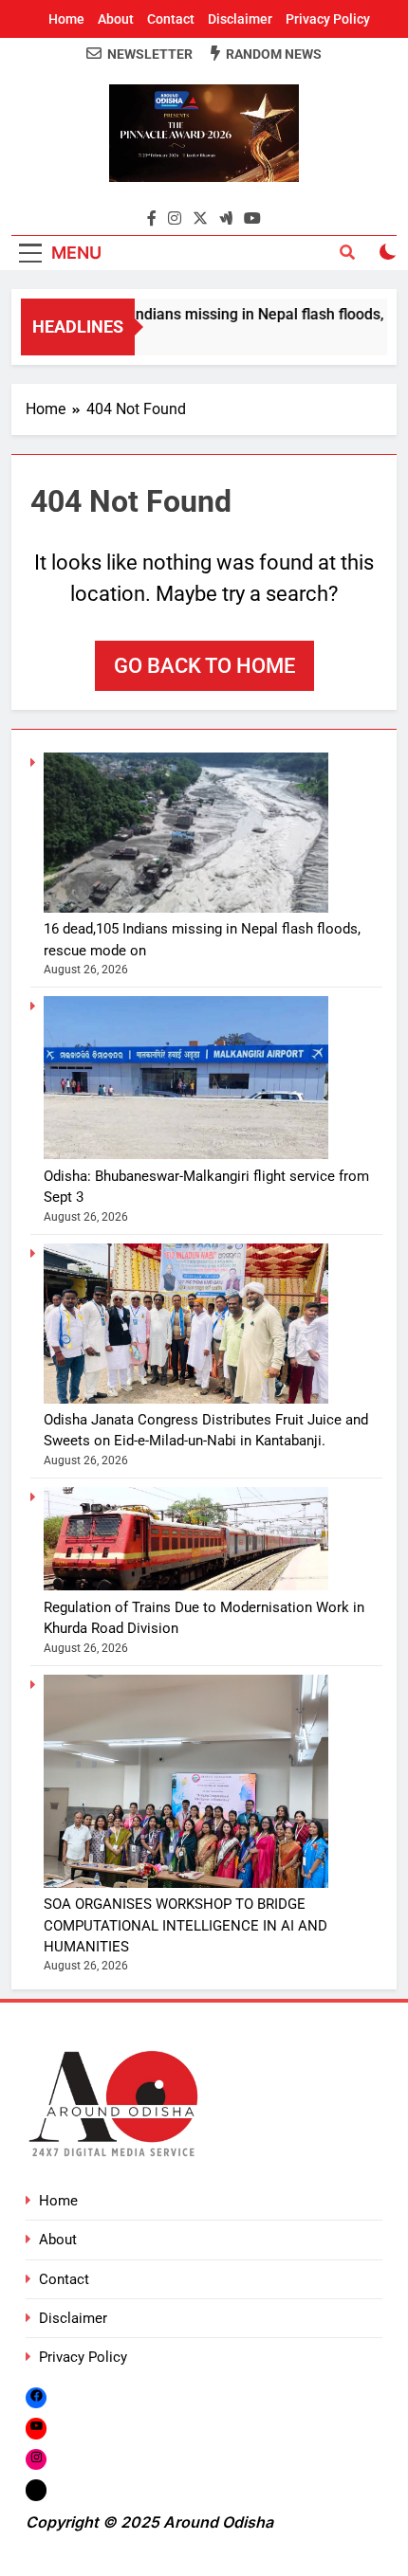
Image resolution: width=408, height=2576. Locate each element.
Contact (171, 19)
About (116, 19)
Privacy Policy (328, 19)
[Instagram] (36, 2459)
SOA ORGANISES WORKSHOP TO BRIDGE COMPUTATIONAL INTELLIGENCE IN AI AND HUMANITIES (185, 1925)
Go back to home (204, 666)
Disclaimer (240, 19)
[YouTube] (36, 2429)
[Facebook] (36, 2397)
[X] (36, 2489)
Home (66, 19)
